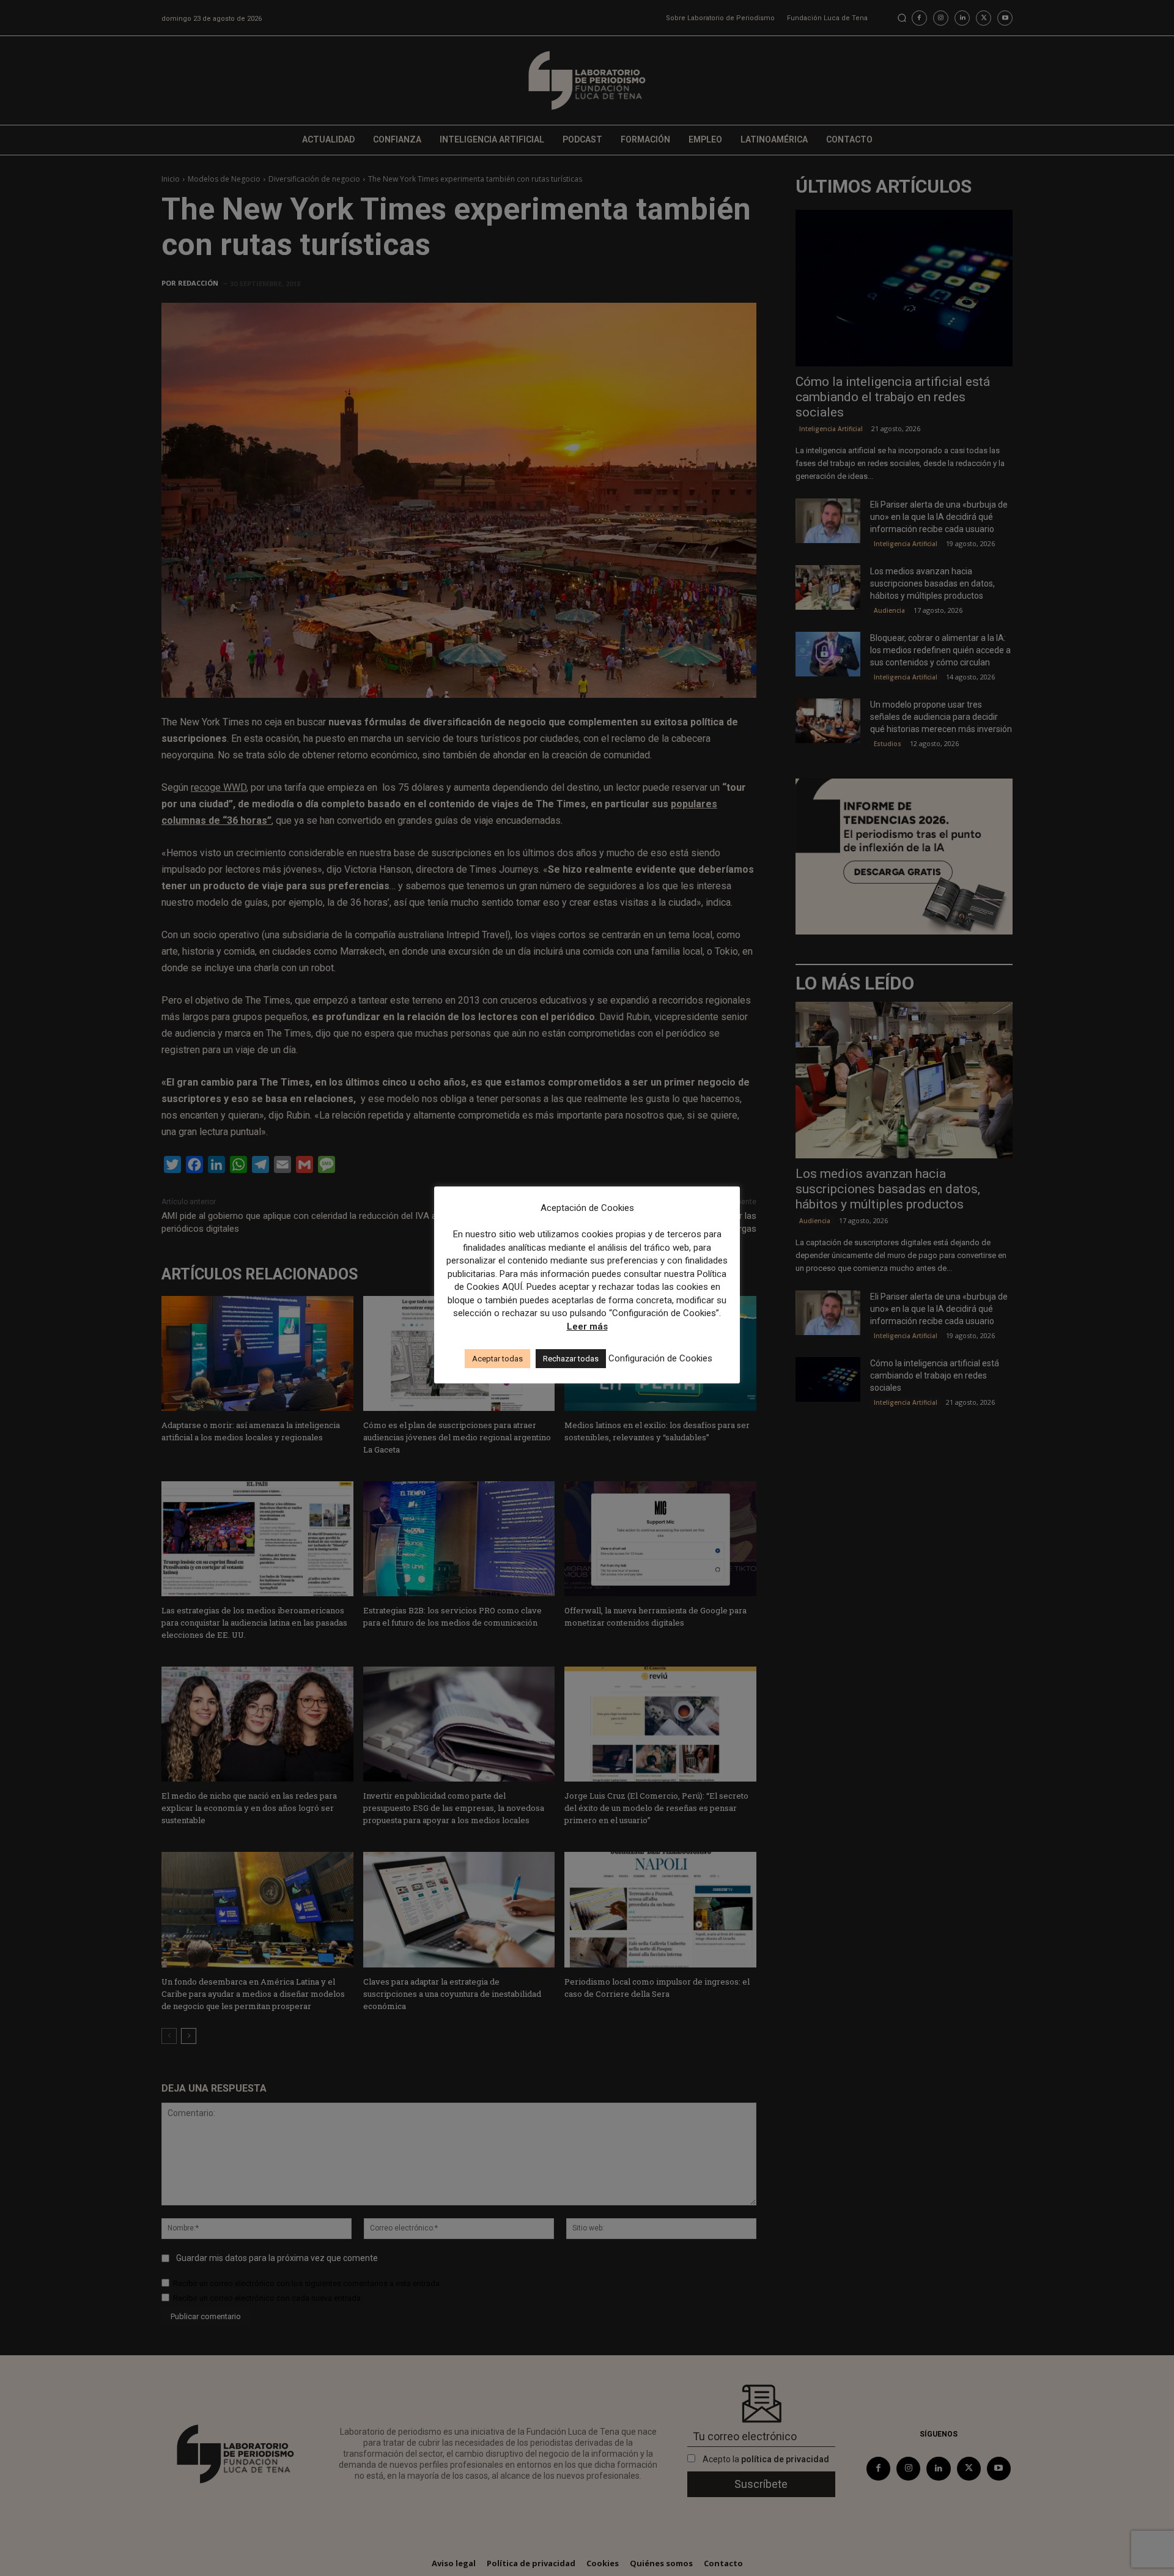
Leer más (587, 1327)
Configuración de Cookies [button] (660, 1358)
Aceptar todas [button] (497, 1359)
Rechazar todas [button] (571, 1359)
